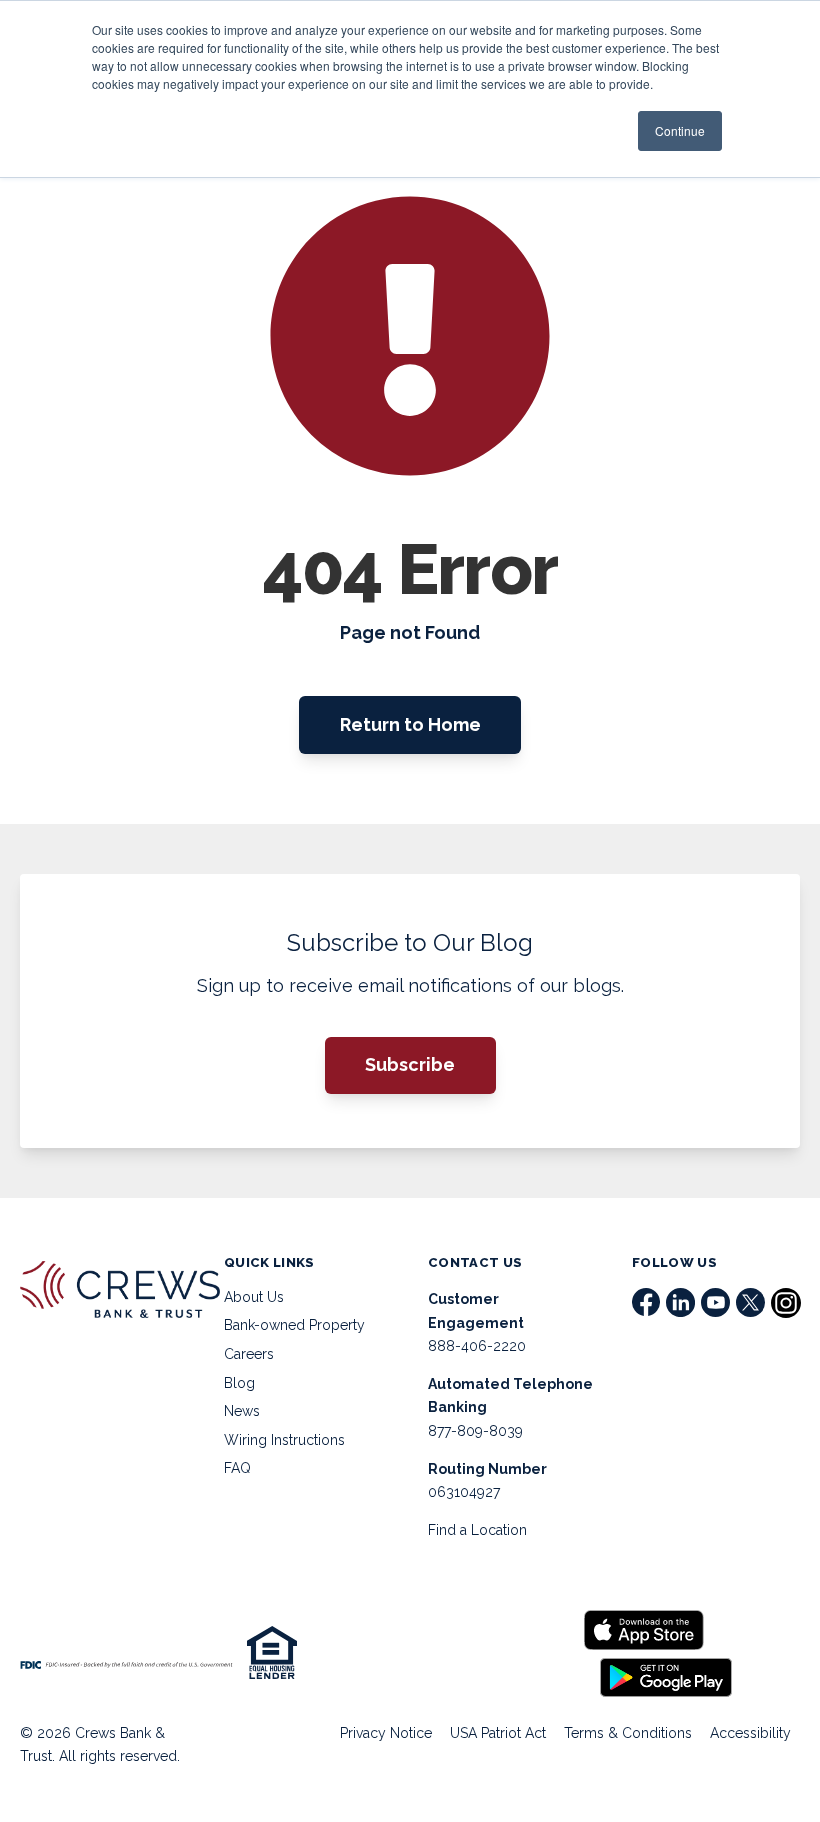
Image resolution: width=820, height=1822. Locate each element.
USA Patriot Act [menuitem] (498, 1733)
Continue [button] (680, 130)
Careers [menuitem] (249, 1354)
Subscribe (410, 1064)
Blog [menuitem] (239, 1383)
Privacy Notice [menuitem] (386, 1733)
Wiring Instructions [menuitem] (284, 1440)
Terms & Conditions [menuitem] (628, 1733)
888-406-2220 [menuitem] (477, 1346)
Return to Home (410, 724)
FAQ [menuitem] (237, 1468)
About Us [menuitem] (254, 1297)
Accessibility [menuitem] (750, 1733)
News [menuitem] (242, 1411)
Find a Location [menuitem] (477, 1530)
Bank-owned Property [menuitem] (294, 1325)
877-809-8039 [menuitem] (475, 1431)
